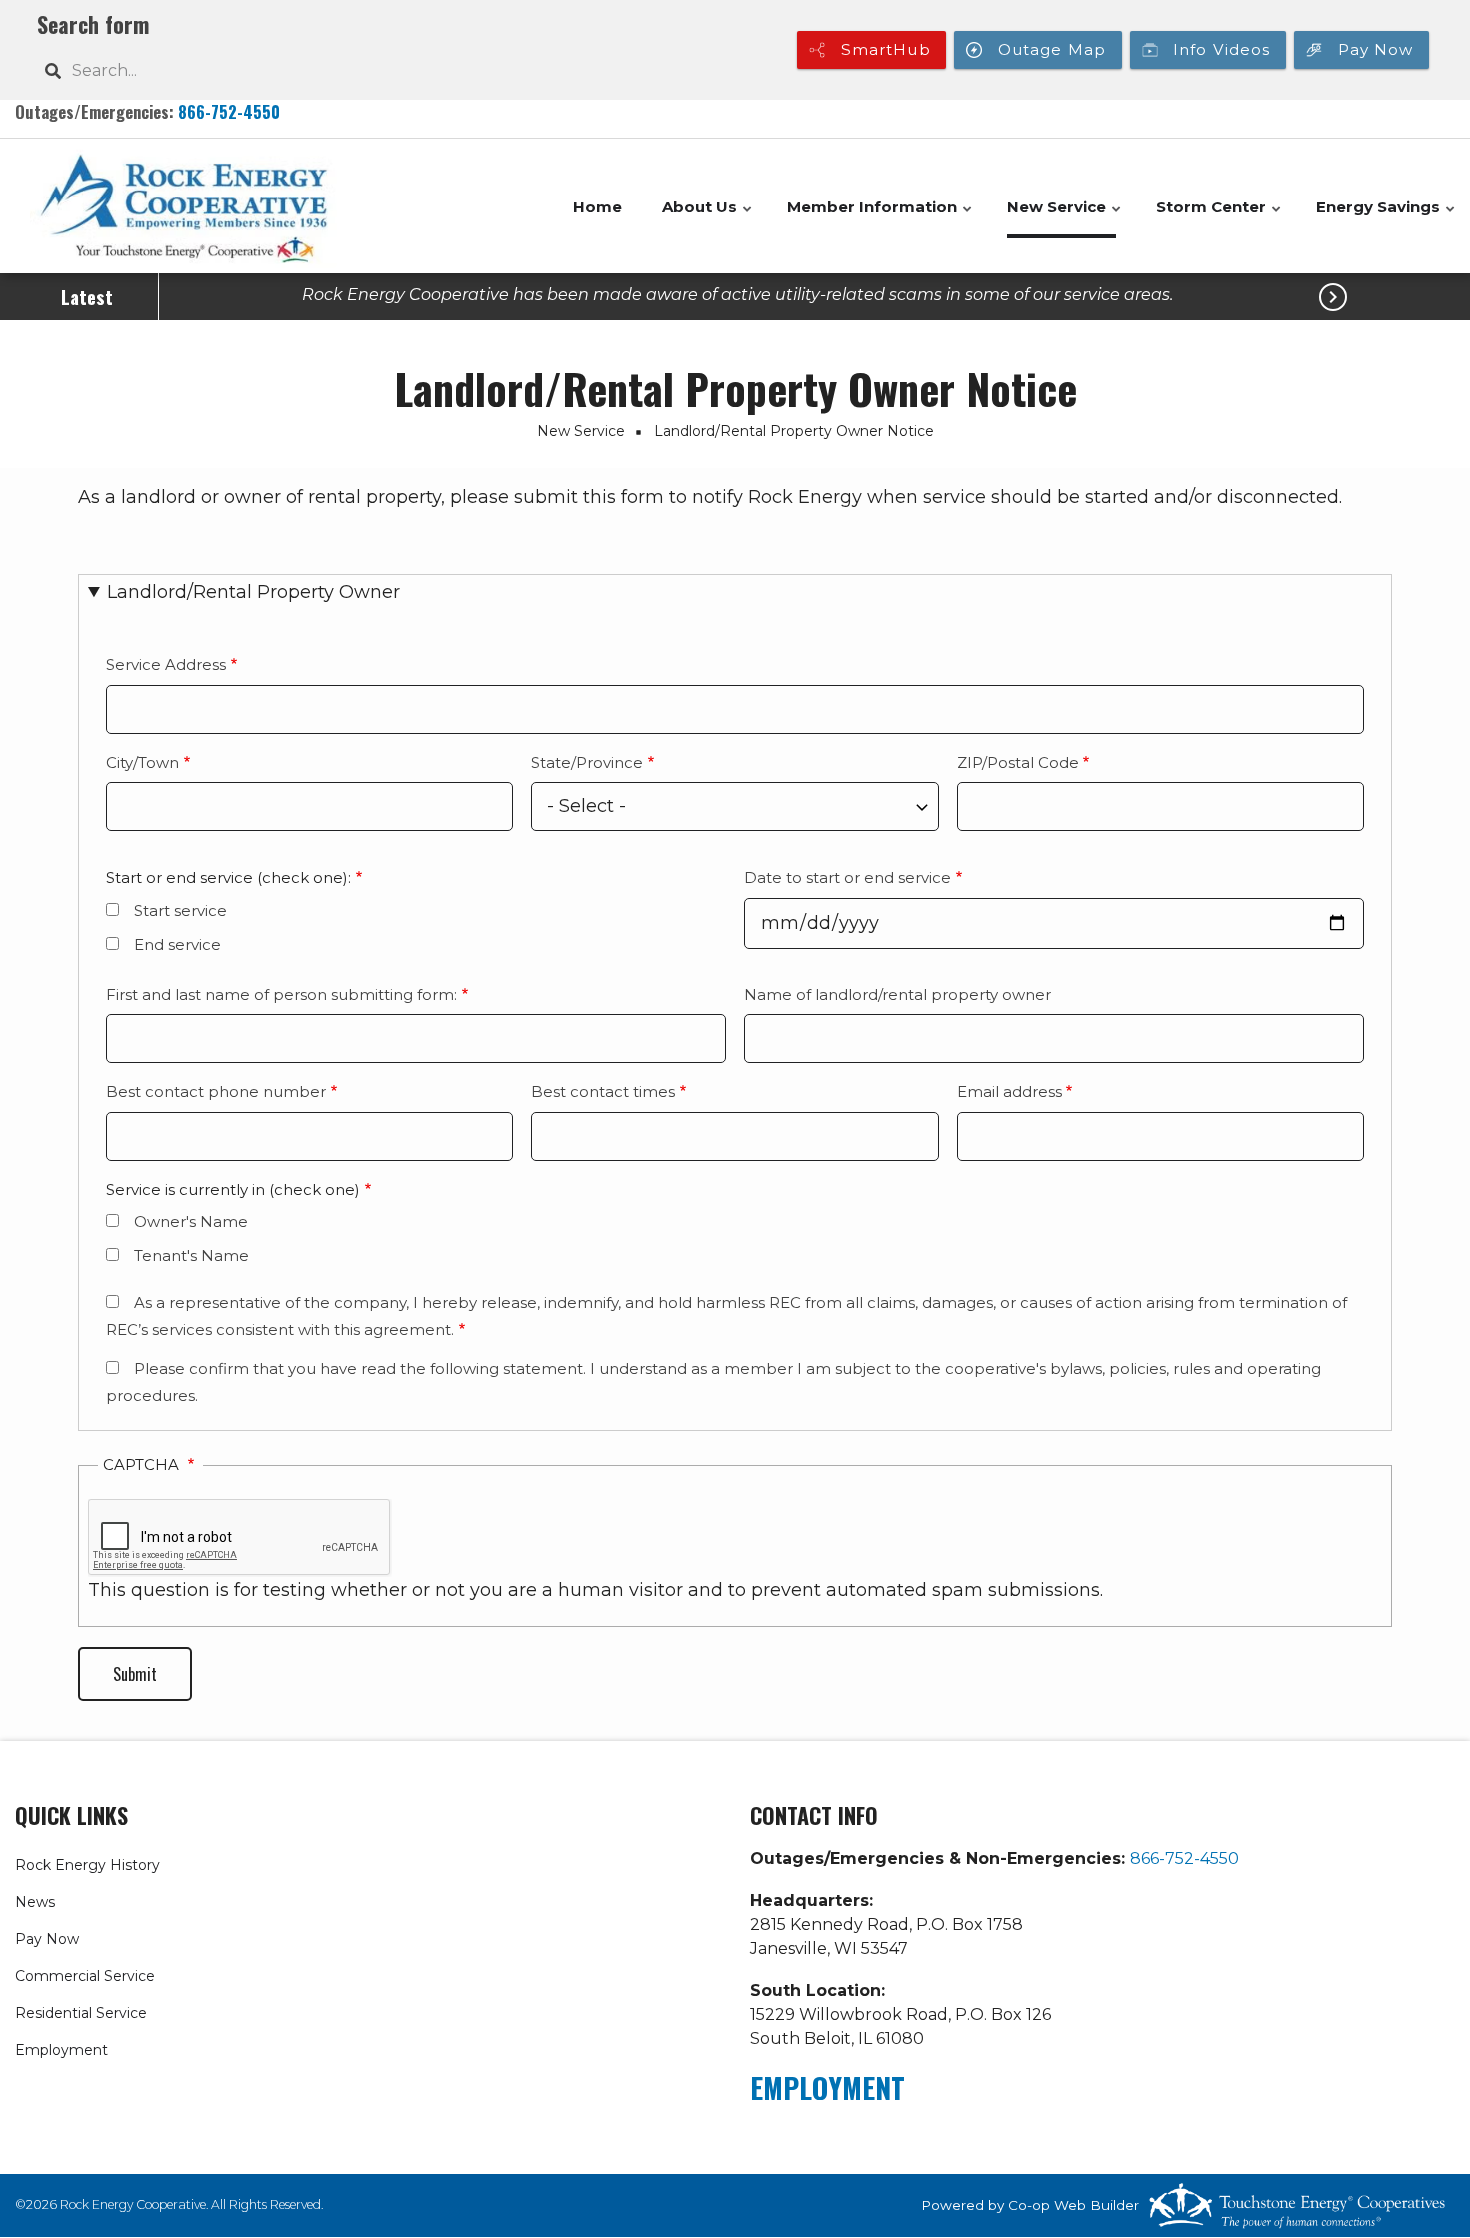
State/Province (587, 762)
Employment (61, 2050)
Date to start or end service (847, 877)
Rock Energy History (87, 1865)
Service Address (166, 664)
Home (597, 206)
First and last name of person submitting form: (281, 994)
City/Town (142, 762)
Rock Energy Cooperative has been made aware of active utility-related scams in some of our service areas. (737, 294)
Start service (180, 910)
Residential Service (81, 2013)
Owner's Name (191, 1221)
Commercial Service (85, 1976)
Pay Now (47, 1939)
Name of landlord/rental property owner (897, 994)
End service (177, 944)
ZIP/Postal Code (1018, 762)
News (35, 1902)
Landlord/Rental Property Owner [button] (253, 592)
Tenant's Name (191, 1255)
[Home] (184, 206)
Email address (1009, 1091)
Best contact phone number (216, 1091)
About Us (708, 217)
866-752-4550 (229, 111)
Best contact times (603, 1091)
